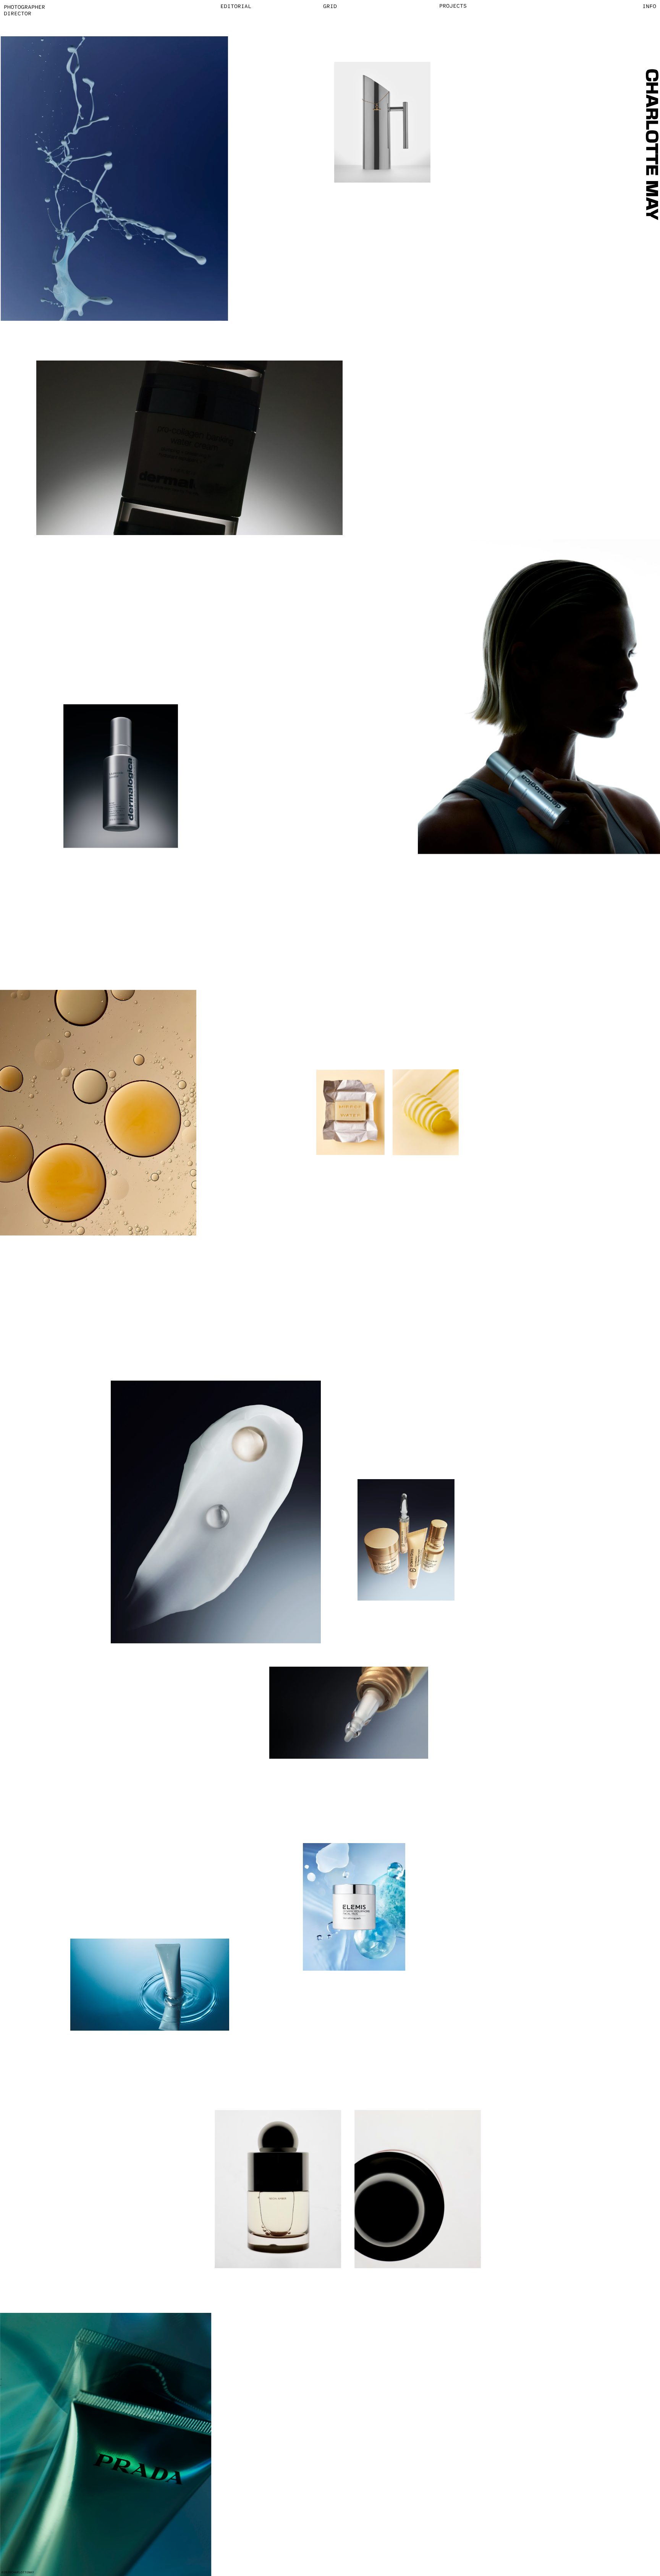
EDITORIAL (236, 6)
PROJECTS (453, 5)
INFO (649, 6)
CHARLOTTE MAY (651, 144)
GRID (330, 6)
